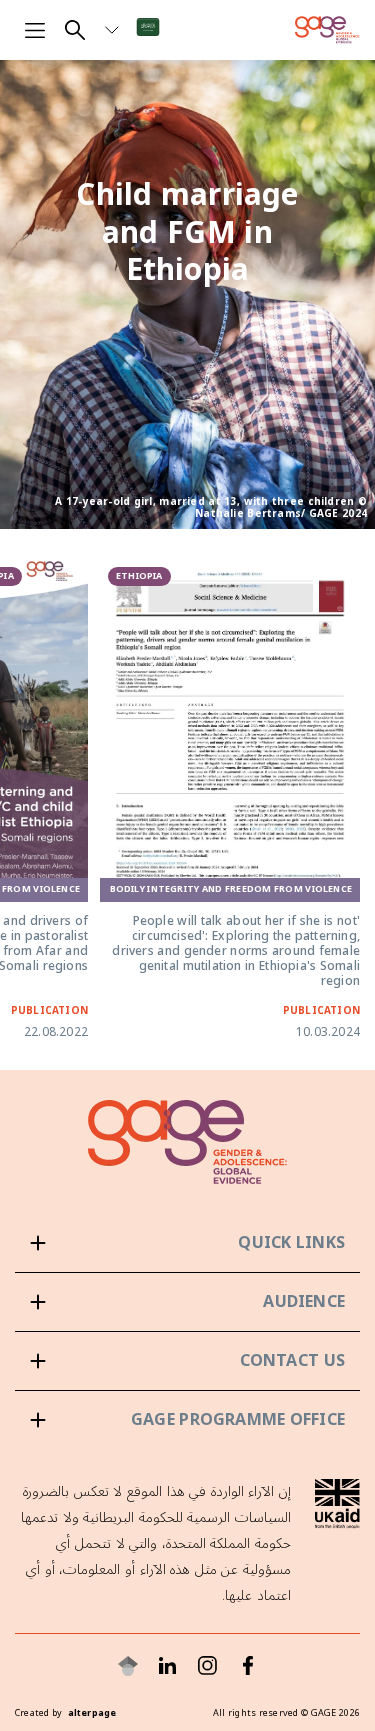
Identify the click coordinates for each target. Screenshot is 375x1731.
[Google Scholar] (128, 1666)
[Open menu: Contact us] (187, 1361)
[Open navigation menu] (35, 30)
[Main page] (327, 30)
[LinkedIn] (168, 1666)
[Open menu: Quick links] (187, 1243)
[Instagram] (208, 1666)
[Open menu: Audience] (187, 1302)
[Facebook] (248, 1666)
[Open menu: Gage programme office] (187, 1420)
